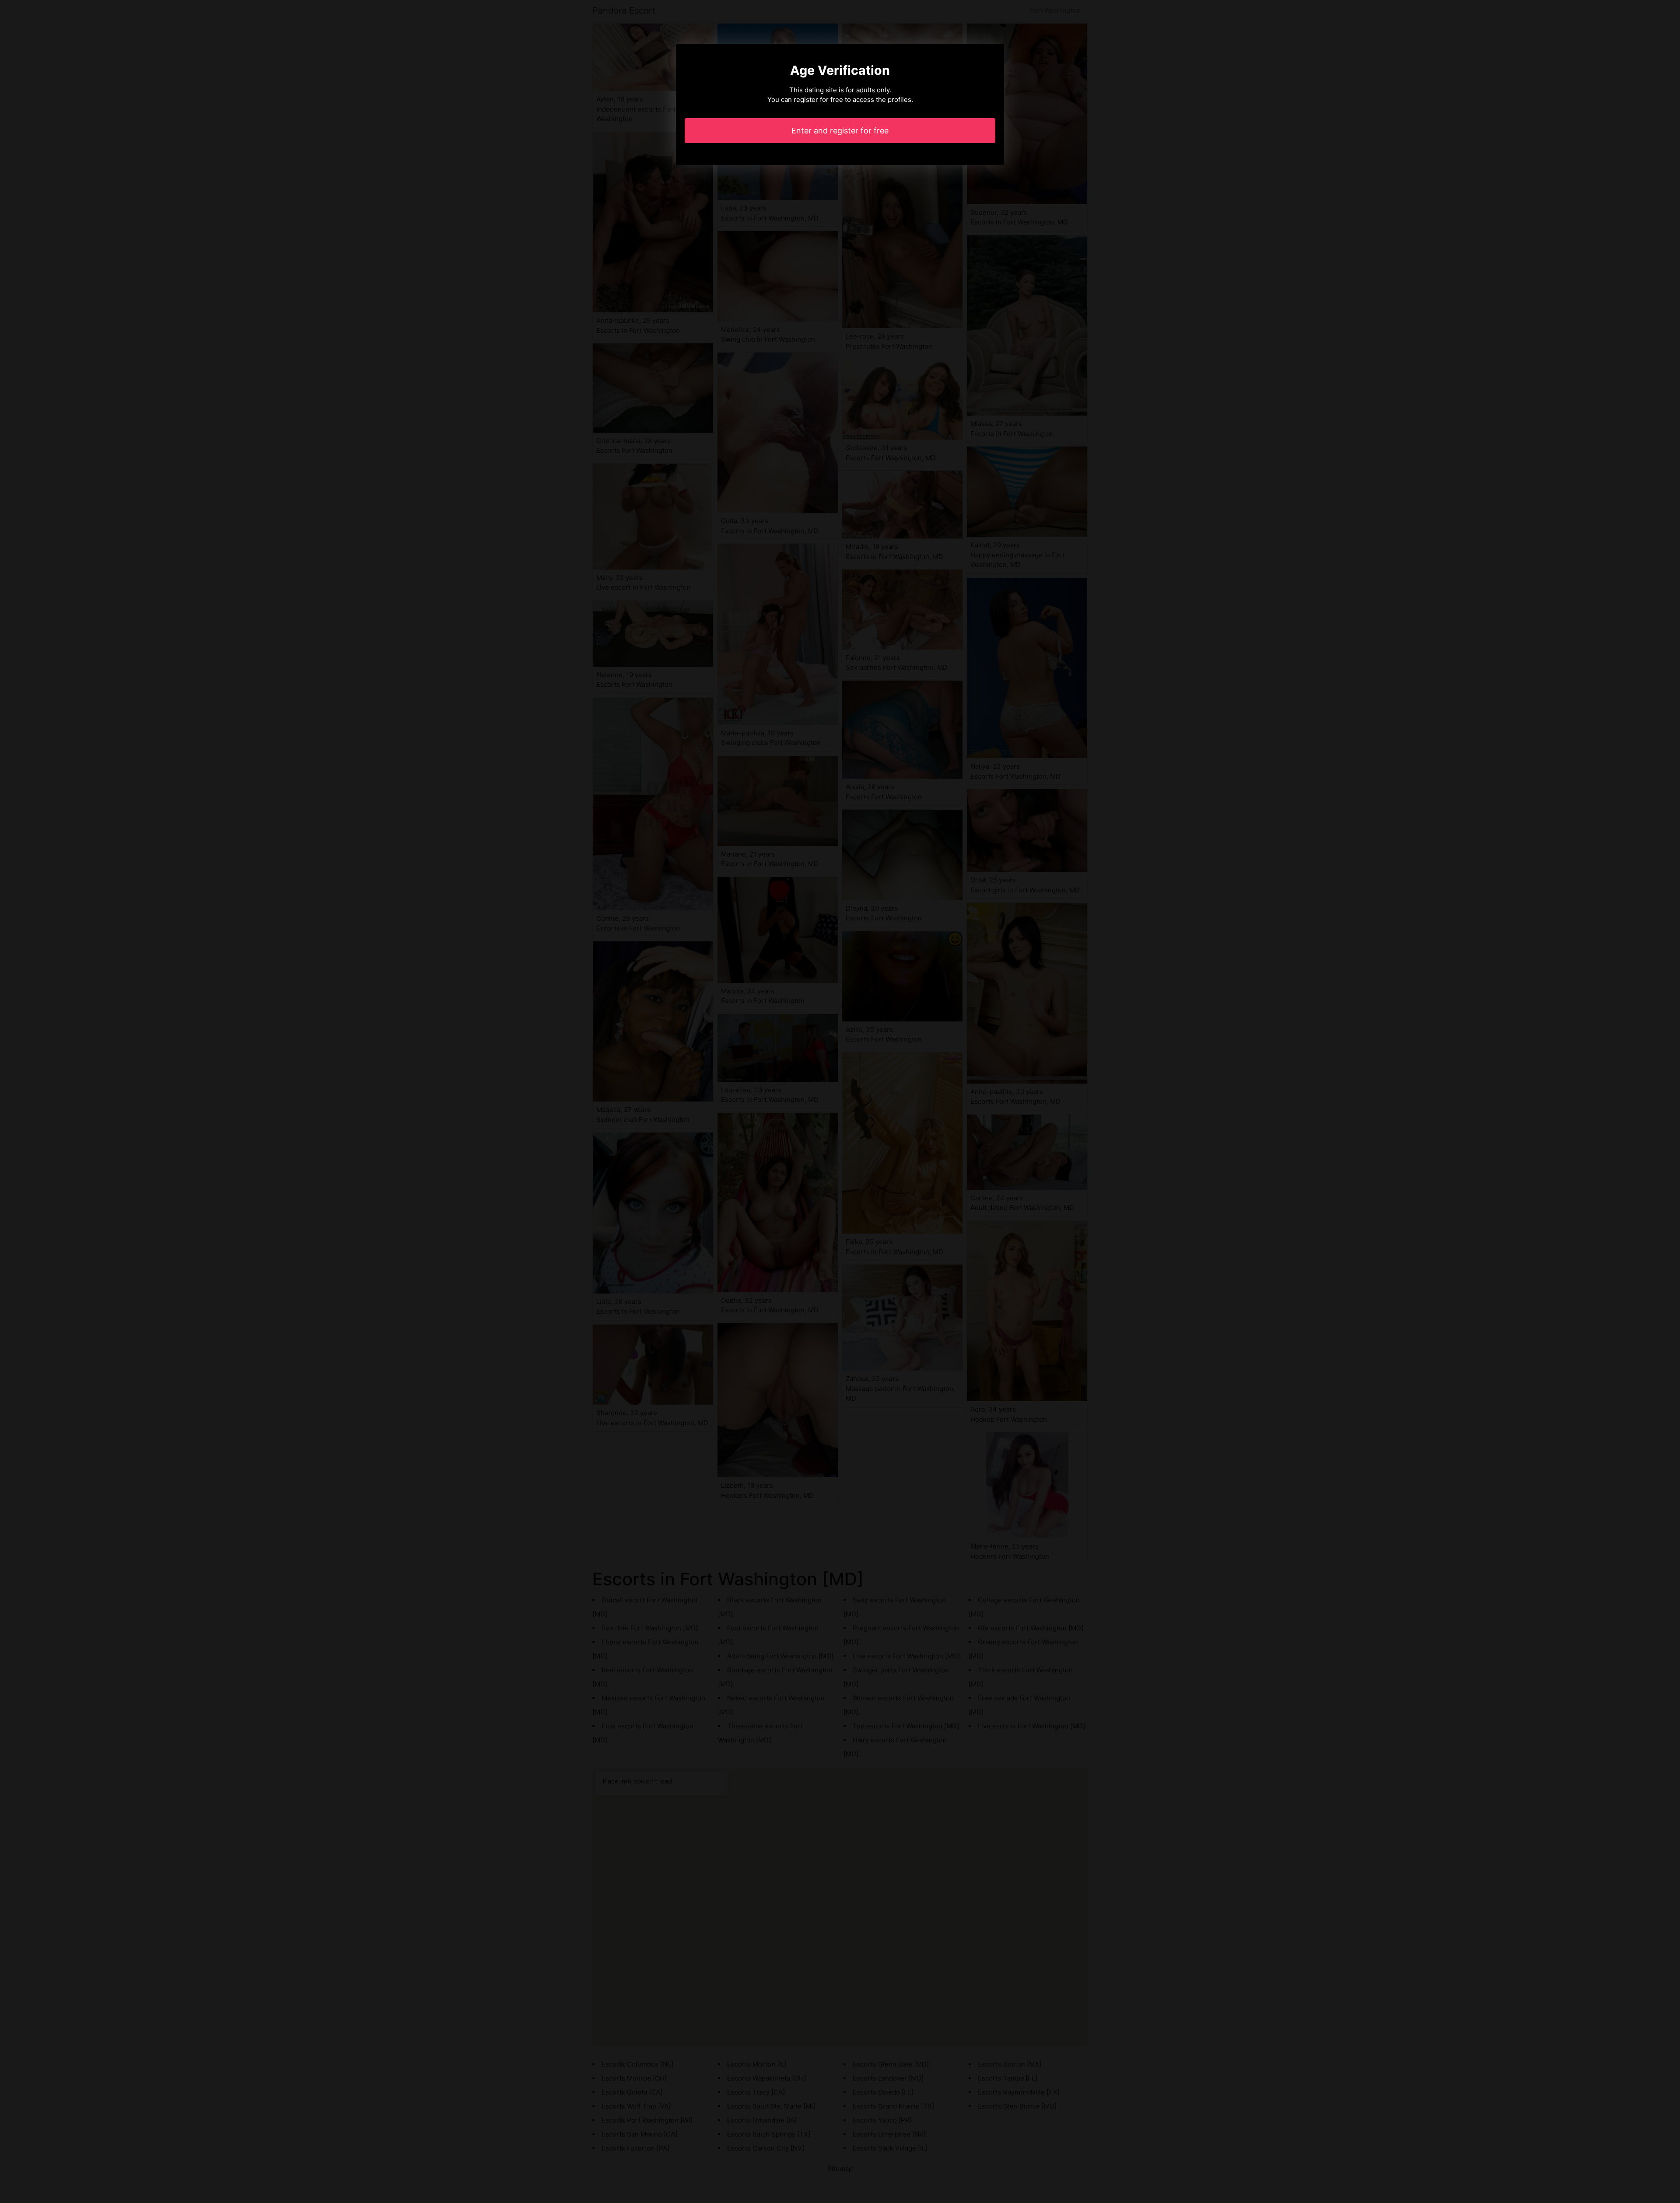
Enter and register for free (840, 131)
